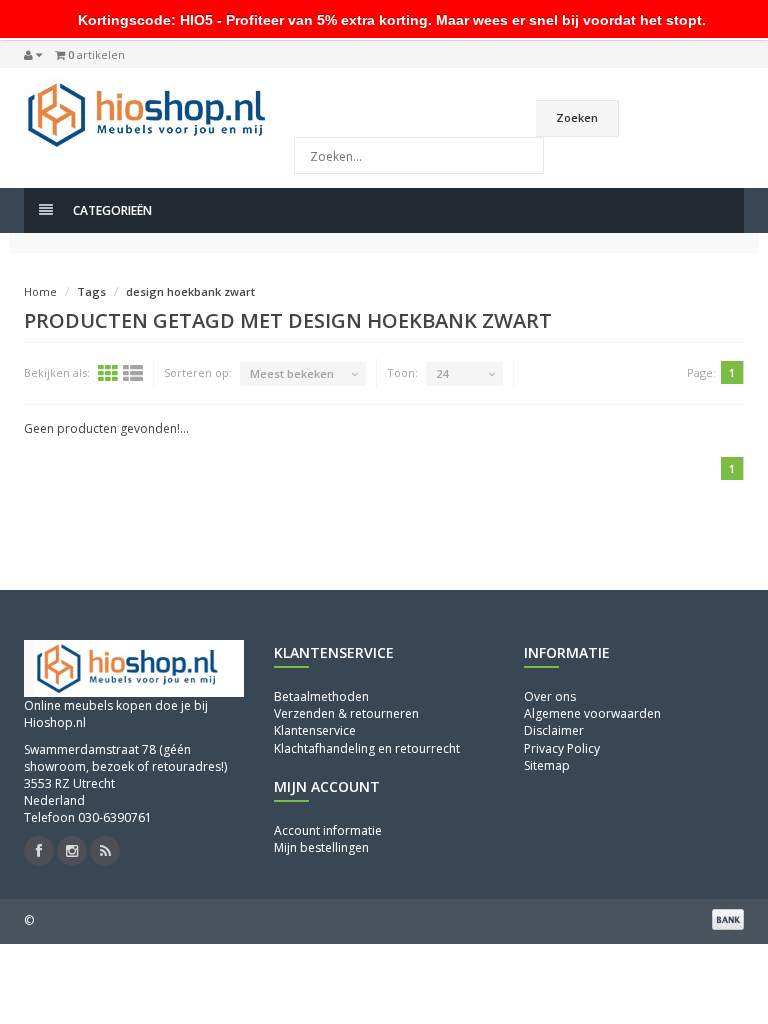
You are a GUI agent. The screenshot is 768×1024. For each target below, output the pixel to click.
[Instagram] (72, 851)
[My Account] (33, 55)
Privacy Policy (562, 748)
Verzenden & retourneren (346, 713)
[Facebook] (39, 851)
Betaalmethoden (321, 696)
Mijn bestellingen (321, 847)
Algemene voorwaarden (592, 713)
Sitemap (547, 765)
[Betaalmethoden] (728, 919)
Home (40, 291)
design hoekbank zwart (190, 291)
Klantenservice (315, 730)
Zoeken (577, 117)
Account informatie (328, 830)
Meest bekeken (292, 373)
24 (442, 373)
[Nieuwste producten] (105, 851)
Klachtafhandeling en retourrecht (367, 748)
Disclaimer (554, 730)
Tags (91, 291)
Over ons (550, 696)
